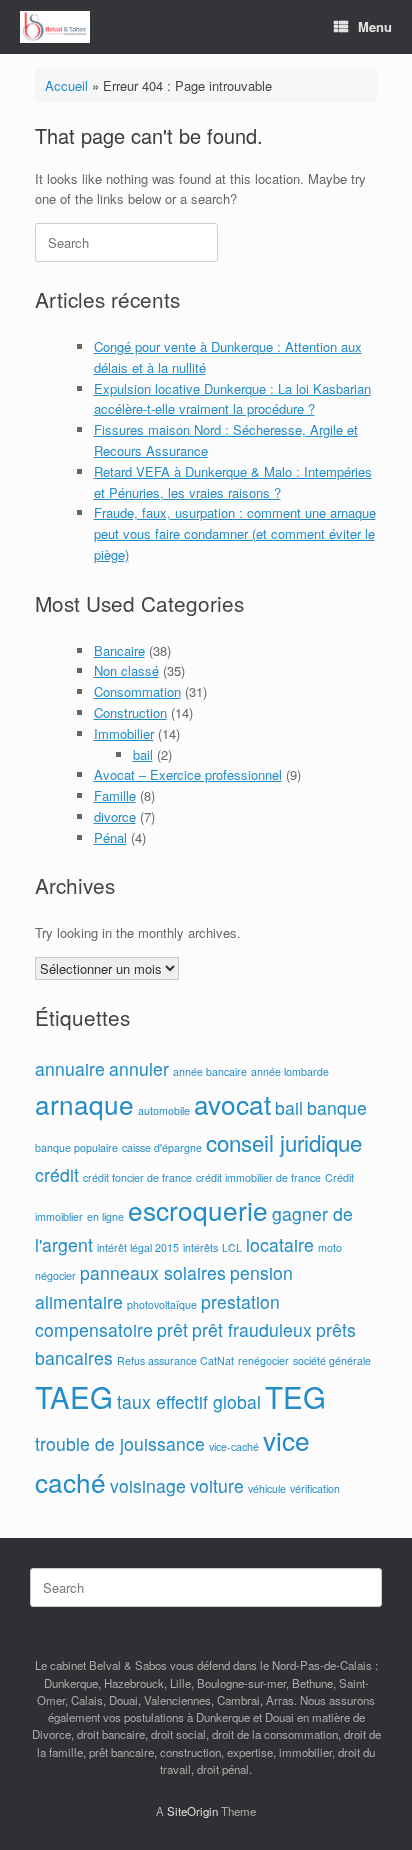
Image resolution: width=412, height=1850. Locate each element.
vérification (315, 1488)
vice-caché (234, 1446)
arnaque (84, 1103)
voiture (217, 1485)
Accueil (66, 85)
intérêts (200, 1247)
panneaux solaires (153, 1272)
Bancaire (119, 650)
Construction (130, 712)
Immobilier (124, 733)
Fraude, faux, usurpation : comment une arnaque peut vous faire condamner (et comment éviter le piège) (235, 533)
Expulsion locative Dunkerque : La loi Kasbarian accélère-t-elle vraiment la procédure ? (232, 399)
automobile (164, 1110)
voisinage (148, 1485)
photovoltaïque (162, 1304)
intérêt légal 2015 (138, 1247)
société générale (332, 1360)
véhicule (267, 1488)
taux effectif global (189, 1401)
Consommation (137, 691)
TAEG (74, 1396)
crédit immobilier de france (258, 1177)
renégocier (263, 1360)
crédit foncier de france (137, 1177)
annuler (139, 1068)
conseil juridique (284, 1142)
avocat (232, 1103)
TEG (295, 1396)
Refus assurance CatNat (175, 1360)
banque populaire (76, 1147)
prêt (172, 1329)
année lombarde (290, 1071)
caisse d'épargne (162, 1147)
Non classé (126, 670)
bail (143, 754)
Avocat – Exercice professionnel (188, 774)
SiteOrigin (192, 1811)
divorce (115, 816)
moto (330, 1247)
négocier (55, 1275)
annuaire (70, 1068)
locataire (280, 1244)
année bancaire (210, 1071)
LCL (232, 1247)
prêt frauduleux (252, 1329)
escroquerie (198, 1209)
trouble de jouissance (120, 1443)
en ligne (105, 1216)
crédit (57, 1174)
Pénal (110, 837)
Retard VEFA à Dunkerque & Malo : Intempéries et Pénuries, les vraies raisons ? (233, 482)
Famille (115, 795)
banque (337, 1107)
